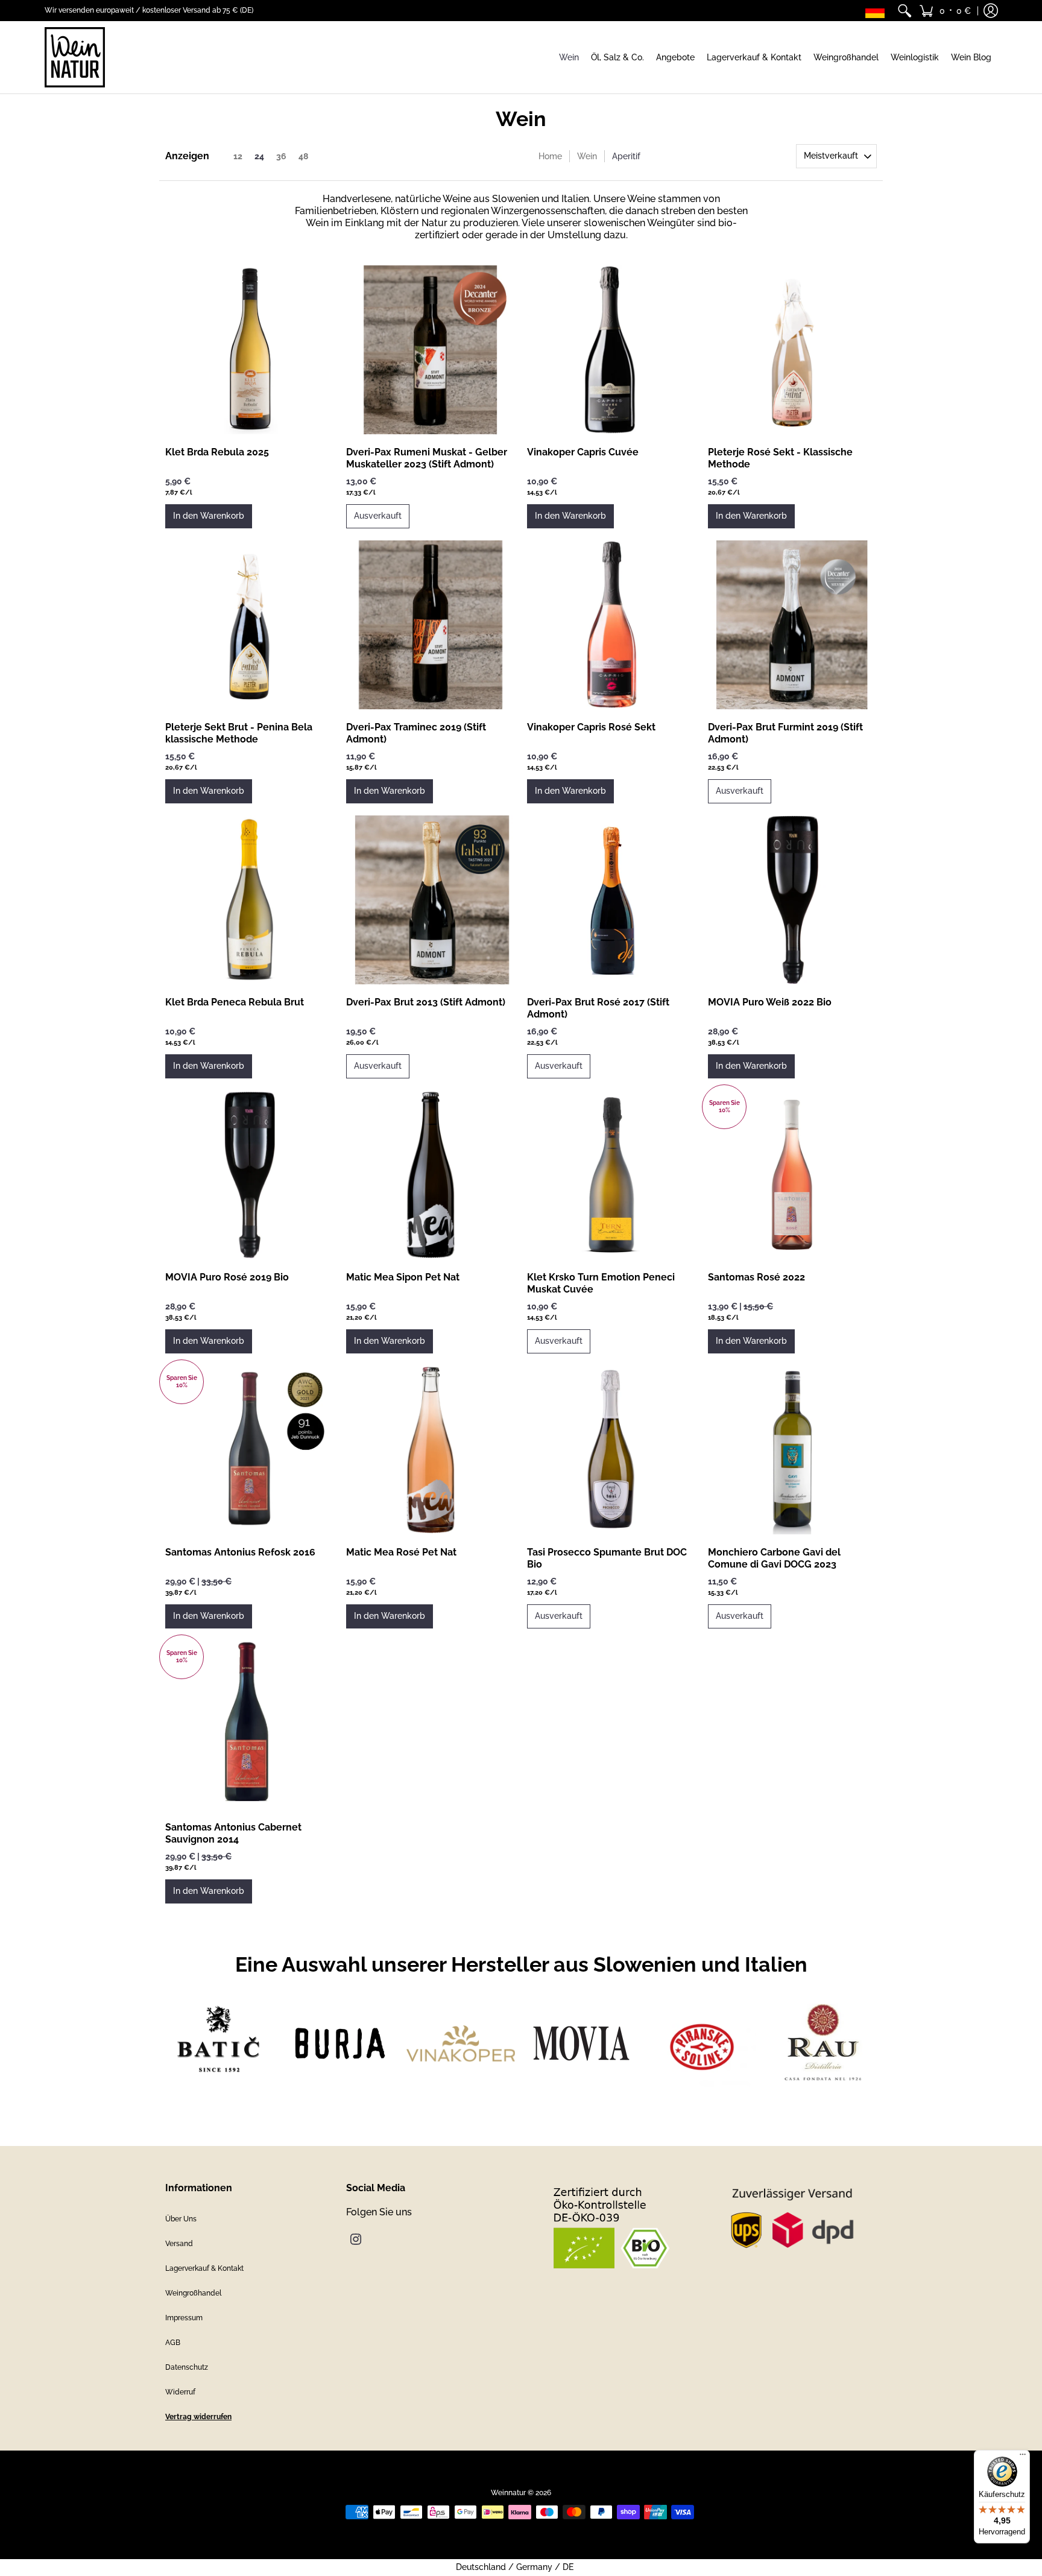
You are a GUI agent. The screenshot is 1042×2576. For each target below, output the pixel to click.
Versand (179, 2244)
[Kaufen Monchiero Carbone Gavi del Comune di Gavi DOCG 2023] (792, 1450)
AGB (173, 2343)
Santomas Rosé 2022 (756, 1277)
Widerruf (180, 2392)
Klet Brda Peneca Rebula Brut (235, 1002)
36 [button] (281, 156)
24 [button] (259, 156)
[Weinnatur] (75, 57)
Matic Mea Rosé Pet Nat (401, 1552)
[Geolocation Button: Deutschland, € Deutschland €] (878, 11)
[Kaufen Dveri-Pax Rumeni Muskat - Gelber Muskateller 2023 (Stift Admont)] (431, 350)
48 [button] (303, 156)
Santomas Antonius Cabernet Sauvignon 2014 (233, 1833)
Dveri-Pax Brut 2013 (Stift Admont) (426, 1002)
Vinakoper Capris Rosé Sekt (591, 727)
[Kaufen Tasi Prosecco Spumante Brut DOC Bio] (611, 1450)
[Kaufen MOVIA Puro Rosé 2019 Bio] (250, 1175)
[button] (945, 11)
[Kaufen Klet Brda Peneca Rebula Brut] (250, 900)
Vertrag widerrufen (198, 2417)
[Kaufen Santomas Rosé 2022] (792, 1175)
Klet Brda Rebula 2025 (217, 452)
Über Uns (181, 2219)
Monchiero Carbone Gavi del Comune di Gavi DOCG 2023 (774, 1558)
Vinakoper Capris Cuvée (583, 452)
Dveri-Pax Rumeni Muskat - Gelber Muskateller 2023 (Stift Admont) (427, 458)
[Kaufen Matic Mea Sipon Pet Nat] (431, 1175)
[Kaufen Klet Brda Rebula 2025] (250, 350)
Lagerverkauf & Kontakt (204, 2268)
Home (550, 156)
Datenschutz (187, 2367)
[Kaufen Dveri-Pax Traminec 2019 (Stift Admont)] (431, 625)
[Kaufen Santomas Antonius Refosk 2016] (250, 1450)
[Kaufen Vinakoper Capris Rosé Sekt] (611, 625)
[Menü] (1023, 2457)
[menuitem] (905, 11)
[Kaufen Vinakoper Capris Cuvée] (611, 350)
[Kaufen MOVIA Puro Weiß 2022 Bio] (792, 900)
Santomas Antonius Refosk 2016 (240, 1552)
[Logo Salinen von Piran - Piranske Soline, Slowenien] (702, 2043)
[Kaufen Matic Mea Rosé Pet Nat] (431, 1450)
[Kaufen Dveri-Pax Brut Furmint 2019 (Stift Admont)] (792, 625)
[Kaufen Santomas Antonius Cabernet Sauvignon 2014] (250, 1725)
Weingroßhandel (193, 2293)
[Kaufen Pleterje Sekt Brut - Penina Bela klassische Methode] (250, 625)
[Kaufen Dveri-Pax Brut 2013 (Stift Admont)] (431, 900)
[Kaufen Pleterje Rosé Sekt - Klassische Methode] (792, 350)
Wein (587, 156)
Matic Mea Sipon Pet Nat (403, 1277)
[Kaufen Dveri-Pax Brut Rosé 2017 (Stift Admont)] (611, 900)
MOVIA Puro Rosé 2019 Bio (227, 1277)
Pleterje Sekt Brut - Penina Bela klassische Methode (239, 733)
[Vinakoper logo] (461, 2043)
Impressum (184, 2318)
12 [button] (238, 156)
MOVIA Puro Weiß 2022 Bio (770, 1002)
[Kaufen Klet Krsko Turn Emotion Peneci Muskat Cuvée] (611, 1175)
